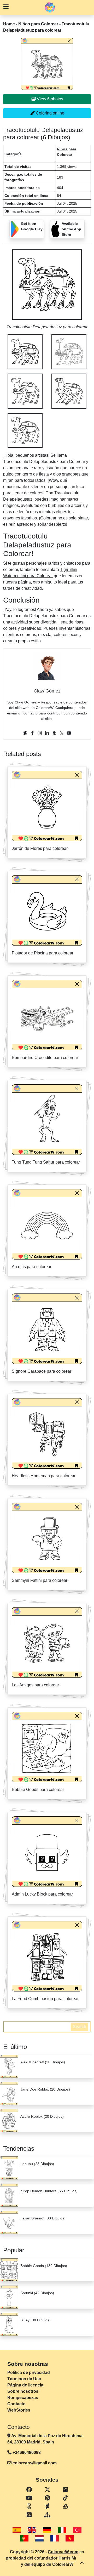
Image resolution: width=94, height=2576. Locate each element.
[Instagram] (40, 733)
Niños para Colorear (38, 24)
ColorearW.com (63, 2552)
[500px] (29, 2506)
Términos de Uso (24, 2379)
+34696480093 (26, 2452)
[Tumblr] (54, 733)
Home (9, 24)
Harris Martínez (73, 2558)
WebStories (19, 2410)
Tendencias (19, 2148)
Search (80, 2027)
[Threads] (29, 2515)
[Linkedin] (47, 733)
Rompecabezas (23, 2398)
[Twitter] (62, 733)
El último (15, 2047)
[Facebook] (32, 733)
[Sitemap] (47, 2515)
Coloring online (49, 113)
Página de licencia (25, 2385)
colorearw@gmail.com (35, 2463)
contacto (31, 713)
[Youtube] (69, 733)
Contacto (16, 2404)
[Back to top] (82, 2563)
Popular (14, 2250)
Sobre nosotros (23, 2391)
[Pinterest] (47, 2498)
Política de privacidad (29, 2372)
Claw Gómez (26, 702)
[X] (47, 2490)
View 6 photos (49, 99)
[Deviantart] (25, 733)
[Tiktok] (65, 2498)
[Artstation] (65, 2506)
